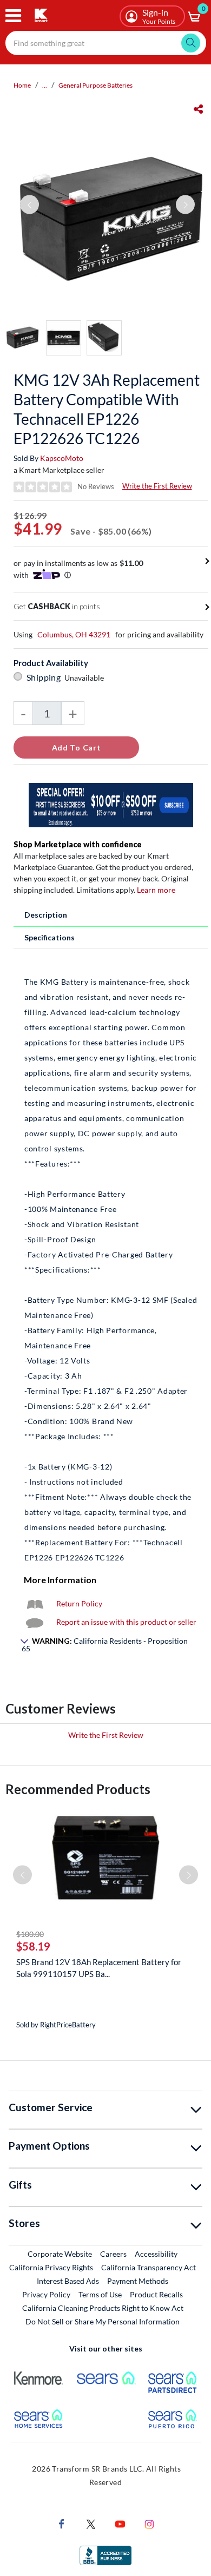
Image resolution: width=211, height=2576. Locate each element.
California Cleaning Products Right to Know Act (103, 2308)
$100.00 (30, 1934)
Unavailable (86, 678)
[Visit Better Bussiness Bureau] (105, 2555)
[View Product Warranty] (35, 1603)
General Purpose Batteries (95, 85)
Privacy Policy (46, 2294)
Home (22, 85)
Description (46, 915)
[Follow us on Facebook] (62, 2523)
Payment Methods (138, 2281)
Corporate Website (60, 2254)
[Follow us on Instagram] (149, 2523)
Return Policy (79, 1603)
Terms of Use (100, 2294)
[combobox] (106, 43)
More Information (60, 1580)
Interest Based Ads (68, 2281)
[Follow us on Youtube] (120, 2523)
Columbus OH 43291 (74, 634)
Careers (114, 2254)
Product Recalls (157, 2294)
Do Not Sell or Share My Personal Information (103, 2321)
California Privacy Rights (51, 2267)
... (45, 85)
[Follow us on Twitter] (91, 2523)
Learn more (156, 890)
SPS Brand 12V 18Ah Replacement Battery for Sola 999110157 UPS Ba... (99, 1968)
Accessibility (156, 2254)
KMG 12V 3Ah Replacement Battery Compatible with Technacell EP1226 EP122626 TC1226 (107, 409)
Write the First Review (157, 486)
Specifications (50, 937)
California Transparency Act (149, 2267)
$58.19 (33, 1946)
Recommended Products (78, 1789)
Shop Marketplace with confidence (78, 844)
